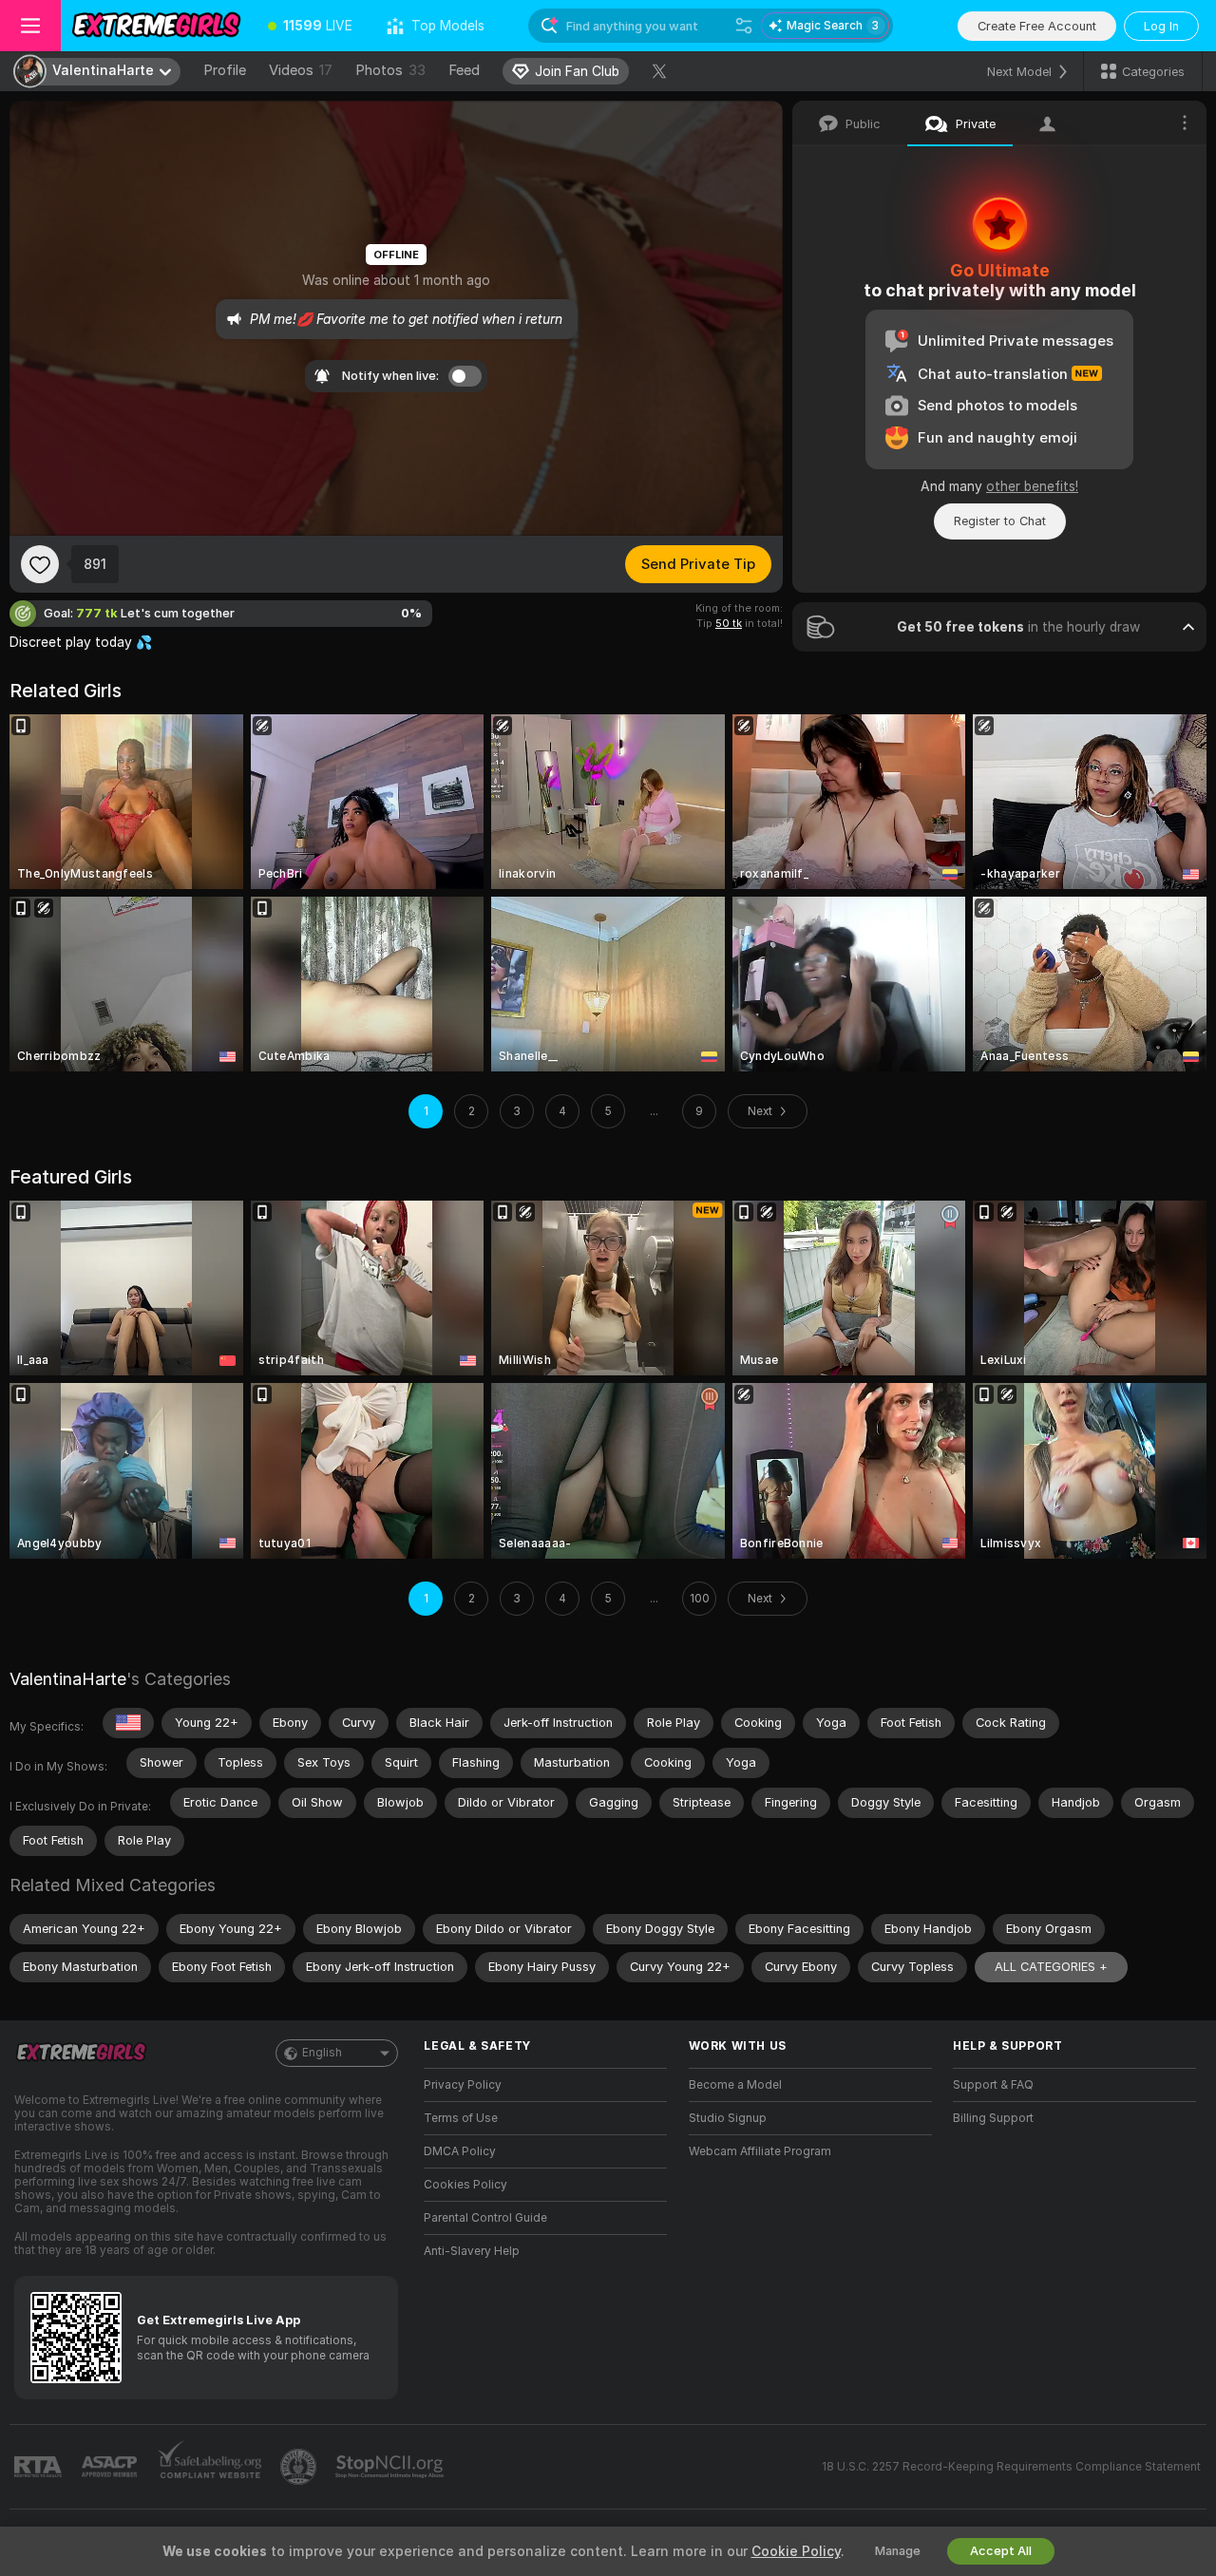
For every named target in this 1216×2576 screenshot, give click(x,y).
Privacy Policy (463, 2085)
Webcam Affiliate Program (760, 2151)
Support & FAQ (993, 2085)
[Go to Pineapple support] (300, 2467)
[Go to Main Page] (156, 26)
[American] (128, 1723)
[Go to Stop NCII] (391, 2467)
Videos (301, 70)
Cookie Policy (796, 2551)
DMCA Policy (460, 2151)
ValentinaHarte (68, 1679)
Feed (464, 70)
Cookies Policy (465, 2185)
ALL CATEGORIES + (1051, 1967)
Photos (390, 70)
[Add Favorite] (40, 564)
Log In (1161, 26)
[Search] (744, 26)
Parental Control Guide (485, 2218)
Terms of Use (461, 2118)
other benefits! (1032, 486)
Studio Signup (728, 2118)
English (322, 2053)
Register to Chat (1000, 521)
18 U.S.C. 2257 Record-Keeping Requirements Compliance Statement (1011, 2467)
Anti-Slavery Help (472, 2251)
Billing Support (993, 2118)
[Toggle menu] (30, 26)
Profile (225, 70)
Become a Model (735, 2085)
